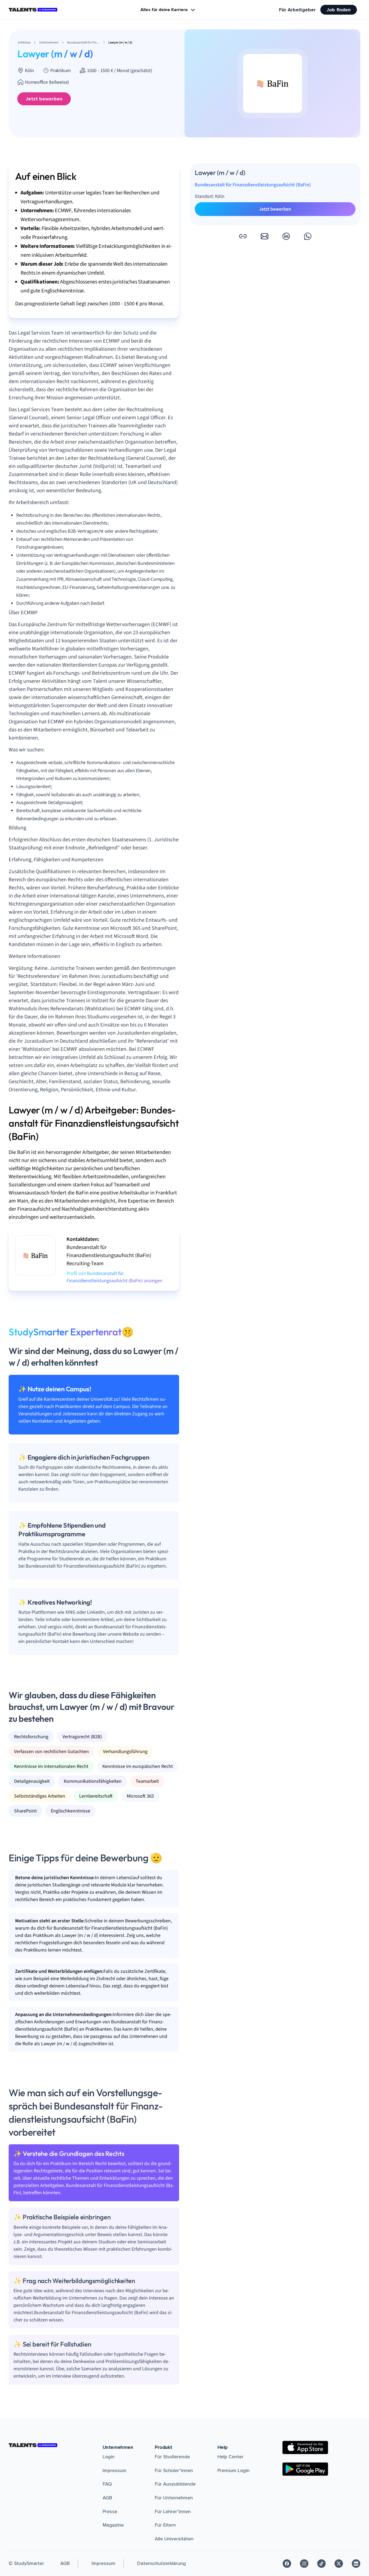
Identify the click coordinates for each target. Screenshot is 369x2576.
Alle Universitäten (174, 2539)
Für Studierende (172, 2457)
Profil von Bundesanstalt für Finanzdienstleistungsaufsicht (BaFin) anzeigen (114, 1277)
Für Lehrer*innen (173, 2511)
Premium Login (234, 2470)
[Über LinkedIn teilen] (286, 236)
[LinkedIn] (356, 2564)
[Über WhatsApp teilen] (308, 236)
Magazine (113, 2525)
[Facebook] (287, 2564)
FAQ (107, 2484)
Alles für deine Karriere (164, 10)
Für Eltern (165, 2525)
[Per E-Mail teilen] (264, 236)
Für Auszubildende (175, 2484)
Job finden (339, 10)
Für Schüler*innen (174, 2470)
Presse (110, 2511)
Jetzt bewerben (44, 99)
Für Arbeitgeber (297, 10)
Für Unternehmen (174, 2498)
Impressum (115, 2470)
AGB (107, 2498)
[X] (339, 2564)
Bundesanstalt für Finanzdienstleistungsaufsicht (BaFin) (253, 185)
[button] (243, 236)
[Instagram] (304, 2564)
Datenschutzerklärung (162, 2563)
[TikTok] (321, 2564)
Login (109, 2457)
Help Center (230, 2457)
